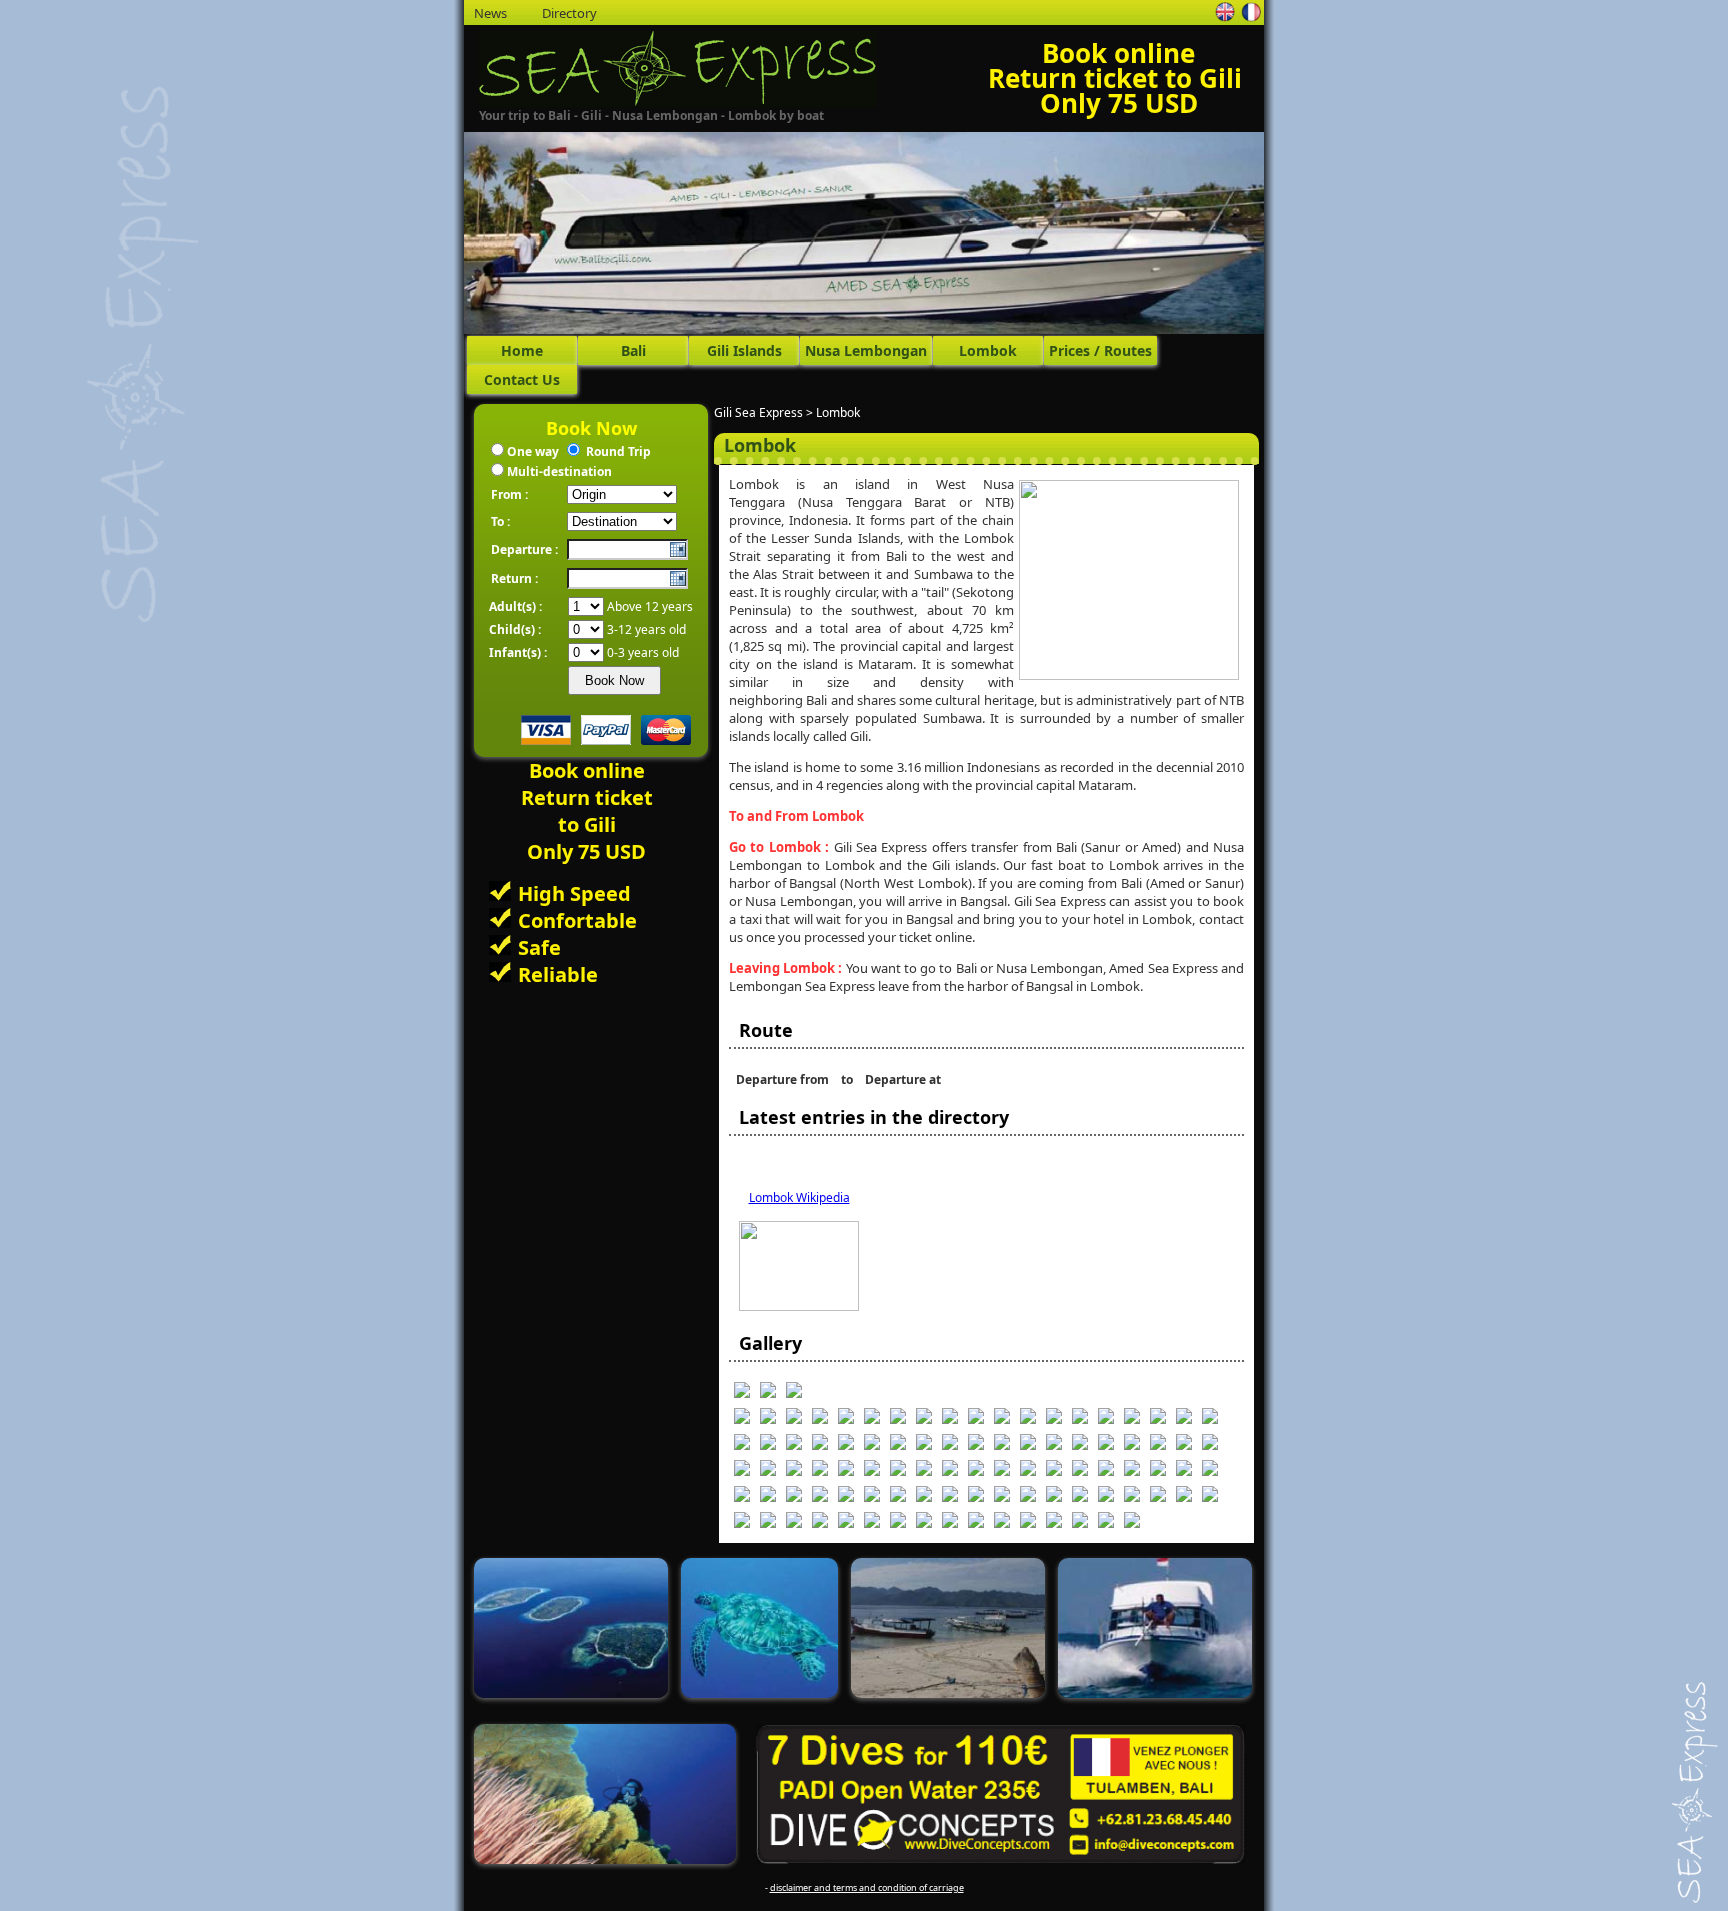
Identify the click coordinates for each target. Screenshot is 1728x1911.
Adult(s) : (515, 606)
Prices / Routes (1100, 350)
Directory (569, 13)
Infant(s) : (518, 652)
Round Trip (618, 451)
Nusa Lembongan (866, 350)
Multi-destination (559, 471)
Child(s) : (515, 629)
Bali (633, 350)
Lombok (988, 350)
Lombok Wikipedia (799, 1197)
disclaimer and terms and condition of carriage (867, 1887)
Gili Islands (744, 350)
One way (533, 451)
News (490, 13)
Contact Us (522, 379)
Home (522, 350)
